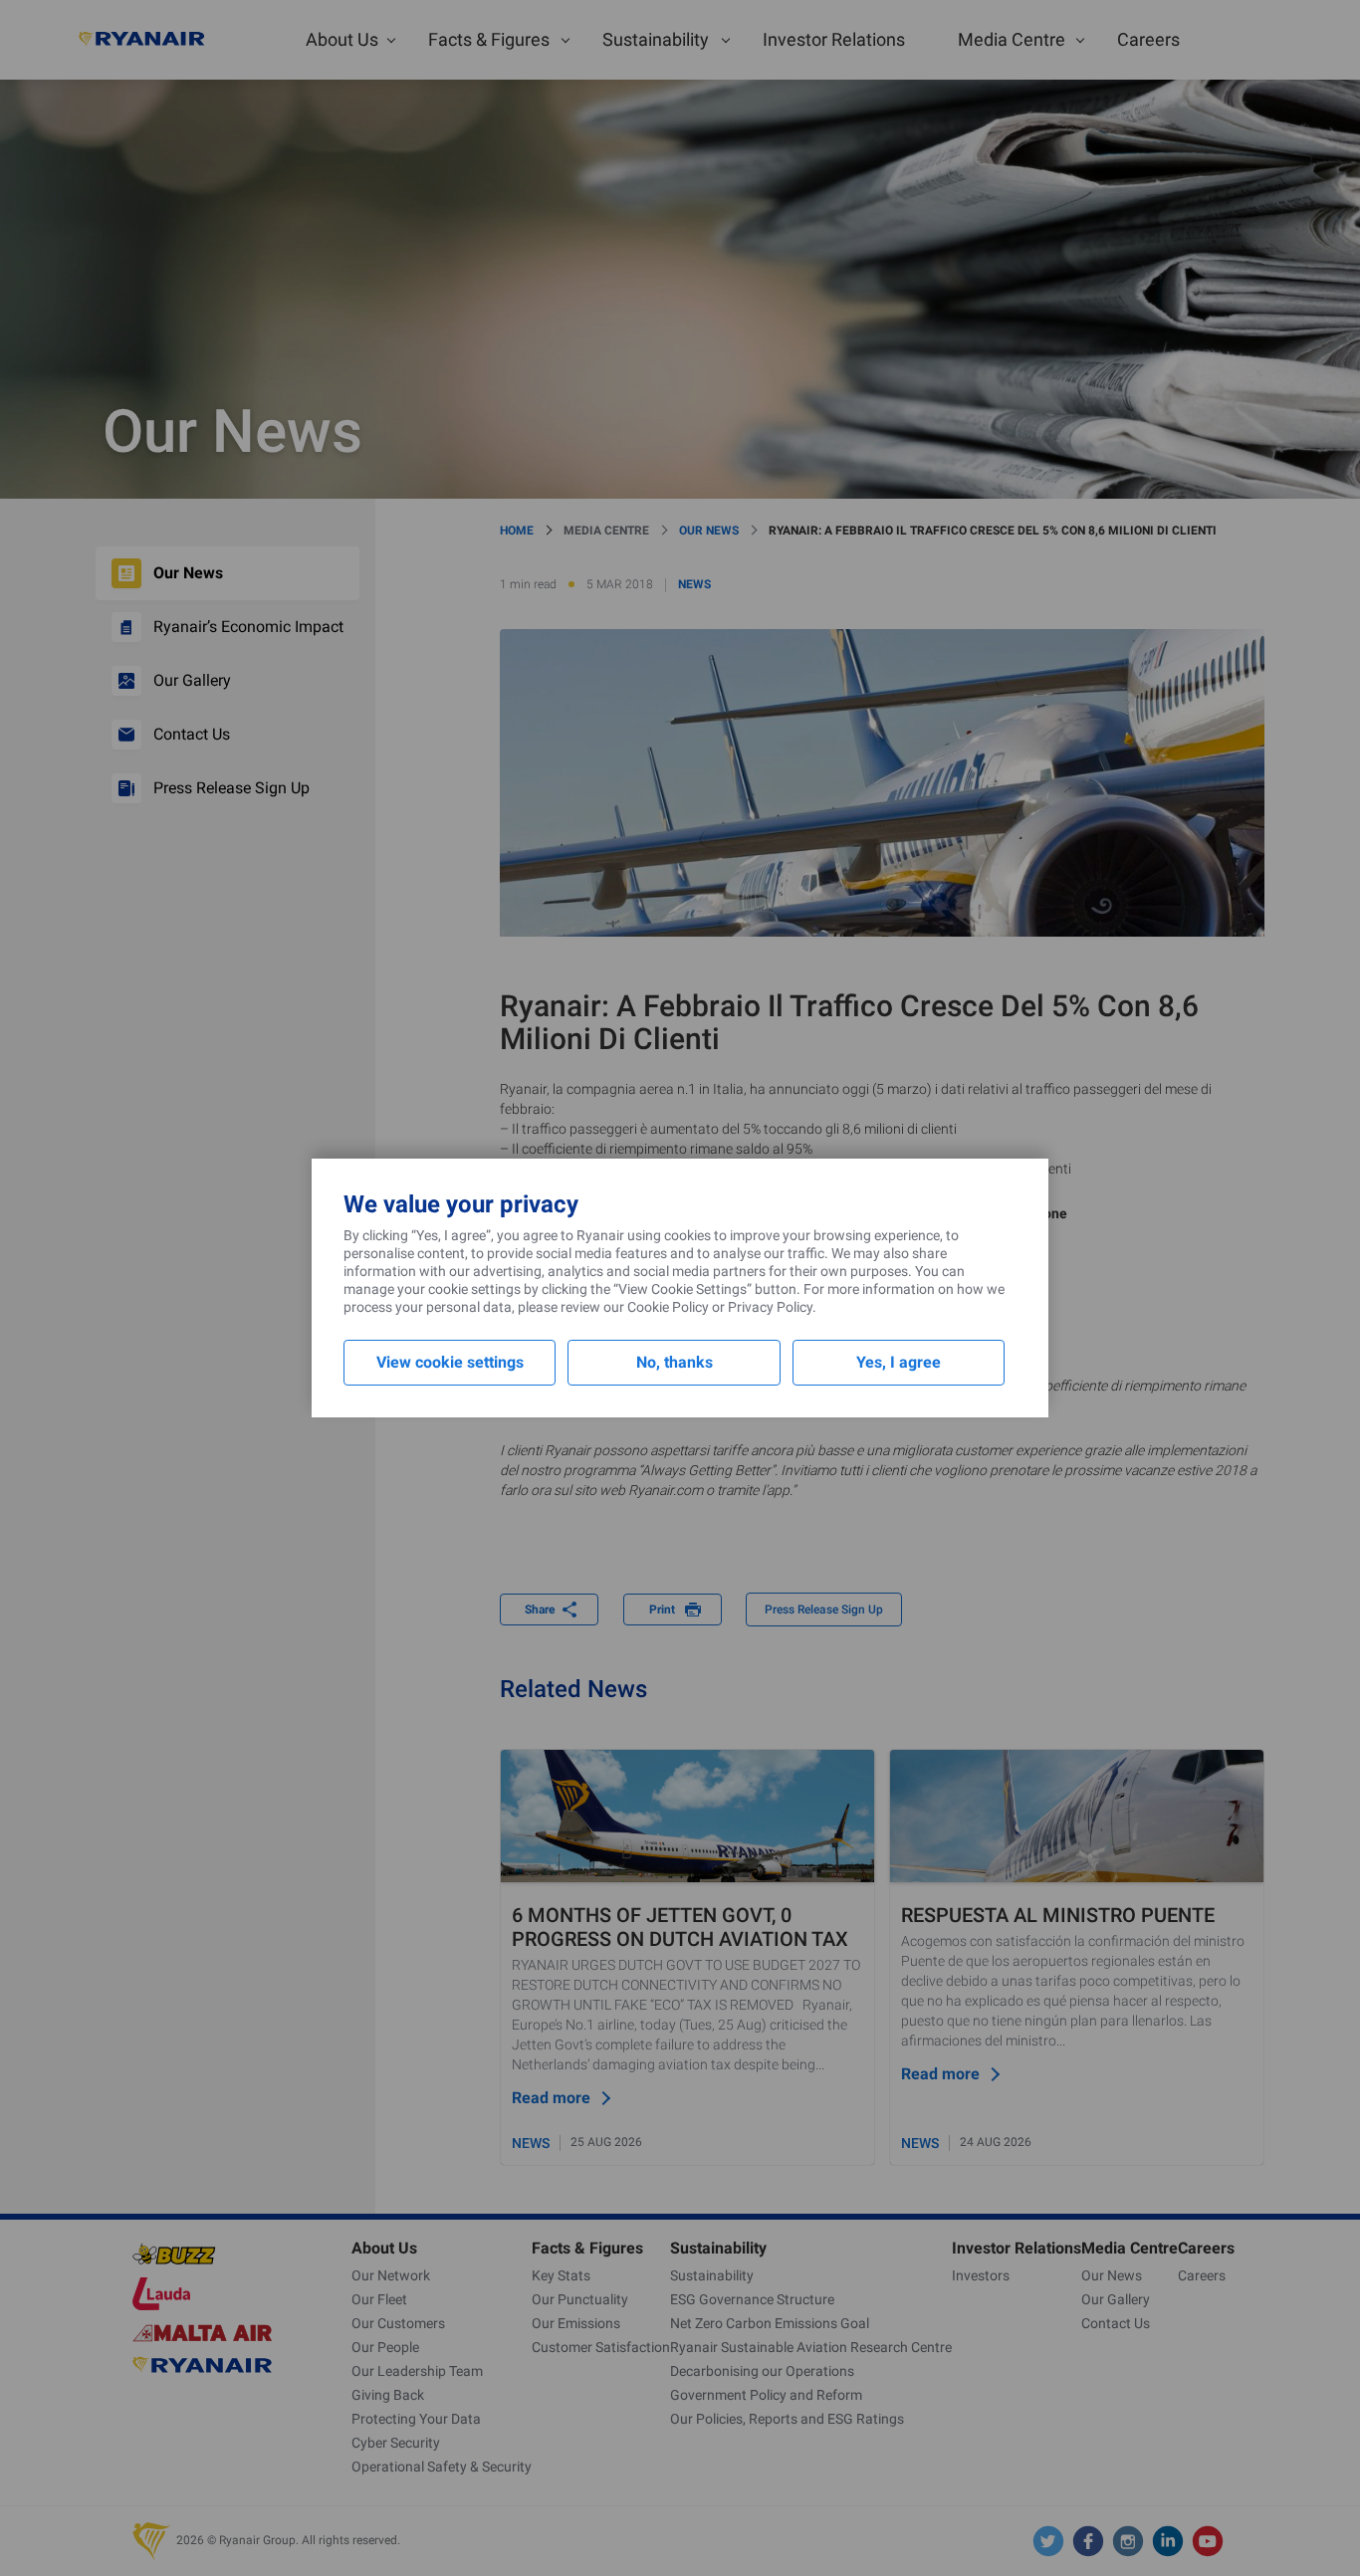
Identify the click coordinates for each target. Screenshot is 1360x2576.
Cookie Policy (668, 1307)
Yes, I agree (899, 1362)
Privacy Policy (770, 1307)
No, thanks (675, 1362)
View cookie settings (450, 1362)
